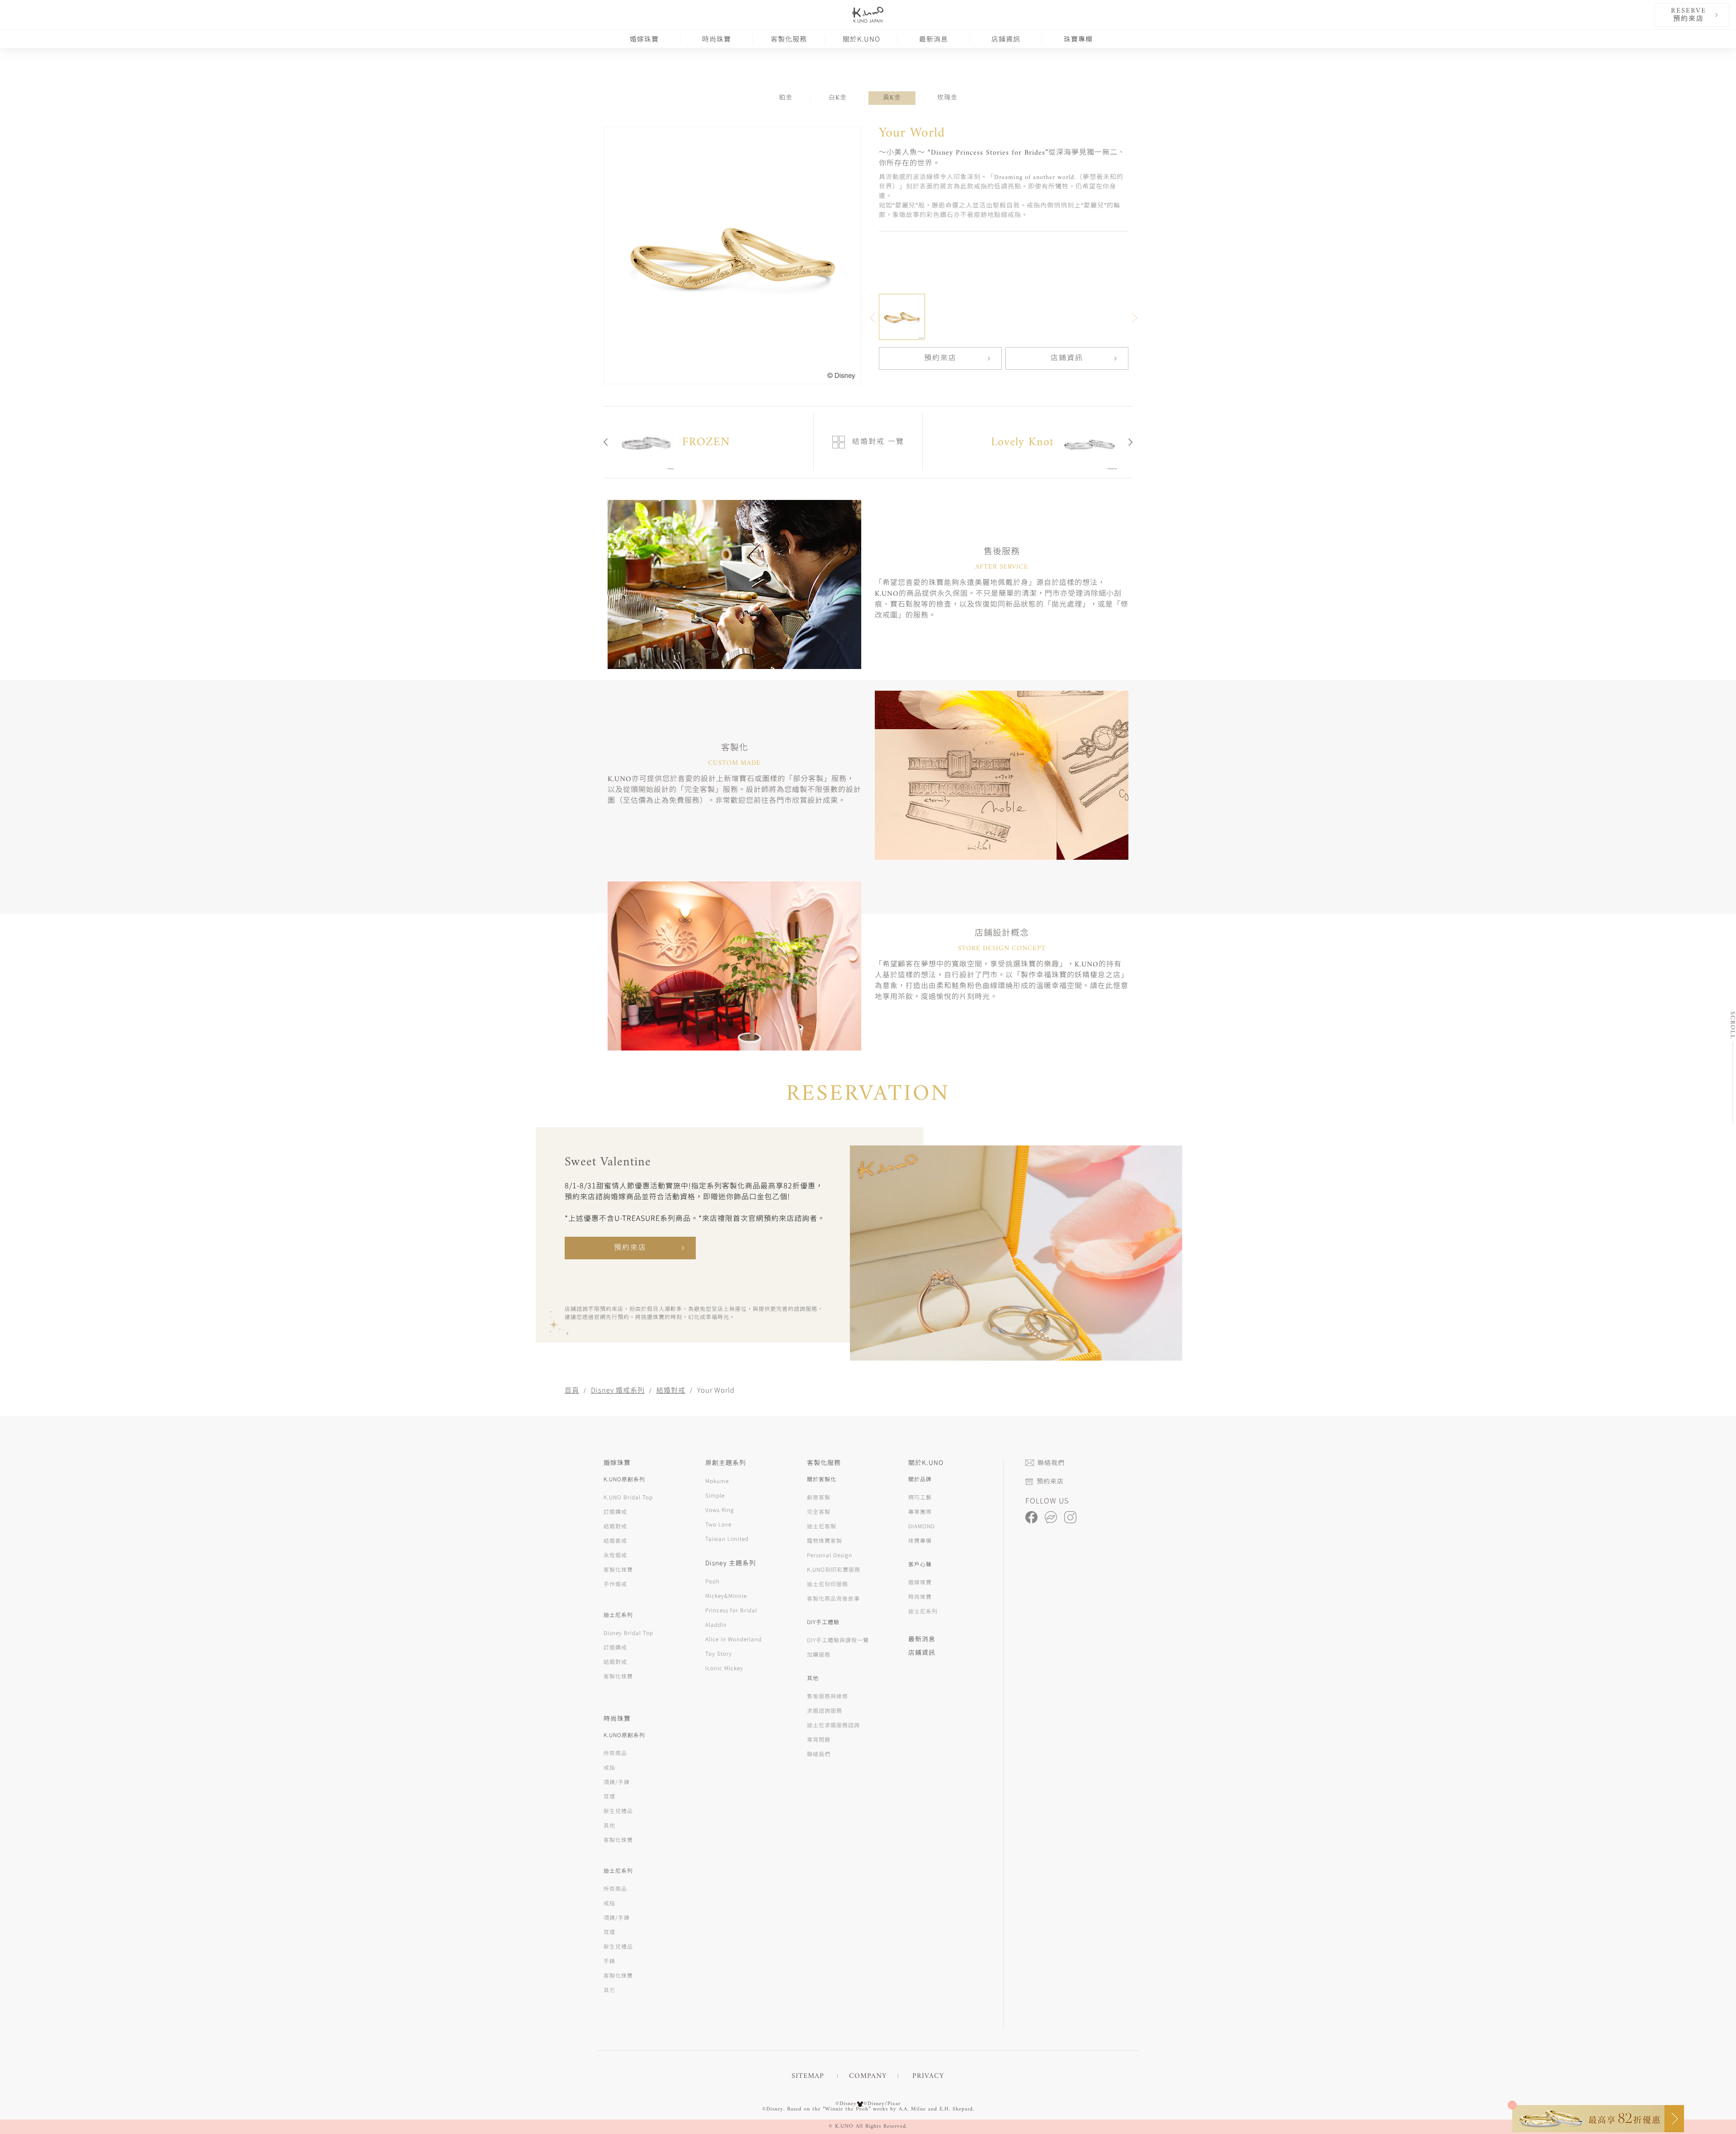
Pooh (712, 1581)
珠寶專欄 (1078, 39)
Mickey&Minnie (726, 1595)
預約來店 (940, 358)
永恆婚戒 (615, 1555)
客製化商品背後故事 (833, 1598)
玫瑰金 (947, 98)
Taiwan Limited (727, 1538)
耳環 (609, 1796)
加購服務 (819, 1654)
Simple (715, 1495)
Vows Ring (720, 1510)
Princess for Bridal (731, 1610)
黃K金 (892, 98)
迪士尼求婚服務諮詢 (833, 1725)
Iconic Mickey (724, 1668)
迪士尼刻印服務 (828, 1584)
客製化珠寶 (618, 1569)
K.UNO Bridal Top (628, 1497)
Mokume (717, 1481)
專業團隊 (920, 1511)
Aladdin (716, 1624)
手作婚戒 (615, 1584)
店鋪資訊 (1006, 39)
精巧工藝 (920, 1497)
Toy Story (719, 1653)
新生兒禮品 (618, 1811)
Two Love (718, 1524)
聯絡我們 (819, 1754)
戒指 (609, 1767)
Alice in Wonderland (734, 1639)
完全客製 (819, 1511)
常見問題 (819, 1739)
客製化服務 (789, 39)
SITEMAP (808, 2076)
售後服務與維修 (828, 1696)
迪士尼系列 (923, 1611)
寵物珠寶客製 (825, 1540)
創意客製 (819, 1497)
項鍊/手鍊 (617, 1782)
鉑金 (786, 98)
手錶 (609, 1961)
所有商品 (615, 1753)
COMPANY (868, 2076)
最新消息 (934, 39)
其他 (609, 1825)
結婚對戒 (671, 1390)
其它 (609, 1990)
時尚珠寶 (717, 39)
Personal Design (830, 1555)
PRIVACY (928, 2076)
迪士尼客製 (822, 1526)
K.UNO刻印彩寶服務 (834, 1569)
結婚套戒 (615, 1540)
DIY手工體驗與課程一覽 (838, 1640)
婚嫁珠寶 (644, 39)
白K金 (838, 98)
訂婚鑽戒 (615, 1511)
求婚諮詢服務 (825, 1710)
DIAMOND (922, 1526)
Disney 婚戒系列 (618, 1390)
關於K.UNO (861, 39)
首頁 (572, 1390)
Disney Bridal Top (628, 1632)
